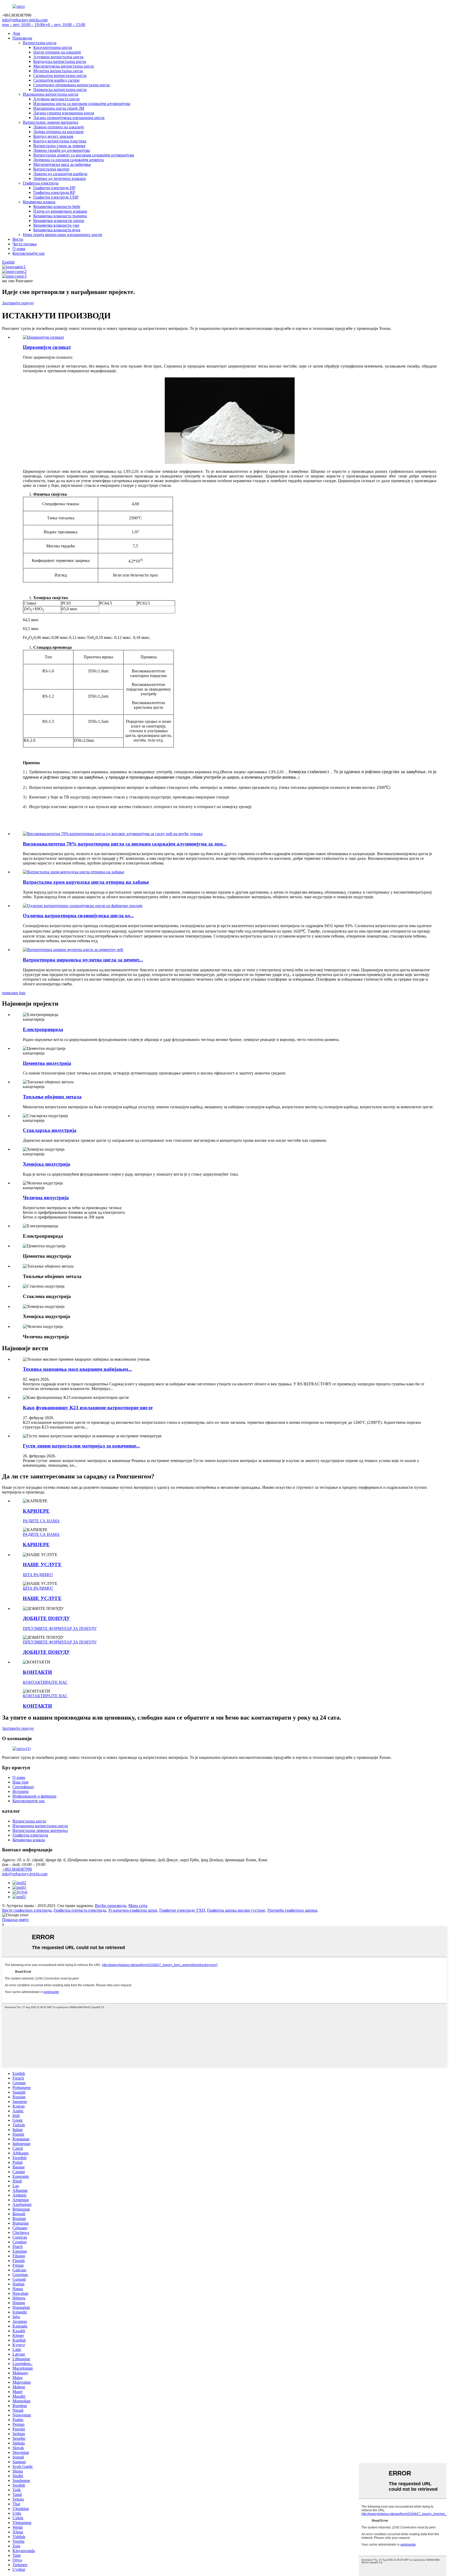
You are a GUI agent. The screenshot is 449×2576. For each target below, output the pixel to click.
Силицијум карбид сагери (56, 80)
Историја (21, 1791)
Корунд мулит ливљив (53, 136)
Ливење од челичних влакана (60, 178)
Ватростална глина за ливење (59, 146)
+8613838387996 (17, 1869)
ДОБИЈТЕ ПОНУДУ (46, 1618)
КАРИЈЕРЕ (36, 1511)
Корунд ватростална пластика (60, 141)
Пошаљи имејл (15, 1920)
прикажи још (14, 993)
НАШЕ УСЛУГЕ (42, 1565)
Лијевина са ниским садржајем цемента (68, 160)
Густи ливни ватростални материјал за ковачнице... (81, 1446)
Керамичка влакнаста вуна (57, 230)
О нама (19, 249)
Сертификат (23, 1787)
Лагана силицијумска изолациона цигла (69, 118)
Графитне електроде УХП (182, 1910)
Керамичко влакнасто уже (56, 225)
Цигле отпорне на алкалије (57, 52)
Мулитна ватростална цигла (58, 71)
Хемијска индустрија (47, 1164)
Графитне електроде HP (54, 188)
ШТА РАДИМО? (38, 1575)
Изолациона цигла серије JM (59, 108)
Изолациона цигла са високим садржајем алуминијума (82, 104)
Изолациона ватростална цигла (51, 94)
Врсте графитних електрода (27, 1910)
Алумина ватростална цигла (58, 57)
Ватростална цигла (40, 43)
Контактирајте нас (29, 253)
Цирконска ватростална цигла (60, 90)
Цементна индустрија (47, 1063)
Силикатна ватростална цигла (60, 76)
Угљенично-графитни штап (133, 1910)
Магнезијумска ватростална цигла (64, 66)
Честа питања (25, 244)
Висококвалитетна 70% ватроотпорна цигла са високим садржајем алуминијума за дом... (125, 844)
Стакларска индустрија (50, 1130)
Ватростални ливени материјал (51, 122)
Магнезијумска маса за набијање (62, 164)
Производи (22, 38)
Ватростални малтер (51, 169)
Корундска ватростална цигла (60, 61)
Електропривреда (43, 1029)
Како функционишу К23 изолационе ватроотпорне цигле (88, 1408)
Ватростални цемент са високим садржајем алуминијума (84, 155)
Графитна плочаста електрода (80, 1910)
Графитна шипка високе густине (236, 1910)
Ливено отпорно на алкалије (59, 127)
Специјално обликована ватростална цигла (71, 85)
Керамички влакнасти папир (59, 221)
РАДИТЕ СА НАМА (41, 1521)
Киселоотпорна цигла (53, 47)
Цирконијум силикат (47, 347)
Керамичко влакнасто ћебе (57, 207)
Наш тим (20, 1782)
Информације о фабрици (34, 1796)
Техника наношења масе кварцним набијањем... (77, 1369)
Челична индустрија (46, 1198)
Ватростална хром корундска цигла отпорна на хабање (86, 882)
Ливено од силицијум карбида (60, 174)
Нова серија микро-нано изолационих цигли (62, 235)
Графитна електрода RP (54, 192)
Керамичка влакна (39, 202)
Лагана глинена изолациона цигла (64, 113)
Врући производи (111, 1906)
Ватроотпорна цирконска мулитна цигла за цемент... (83, 960)
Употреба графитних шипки (292, 1910)
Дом (16, 33)
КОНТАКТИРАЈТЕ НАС (45, 1682)
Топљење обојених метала (52, 1097)
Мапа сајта (138, 1906)
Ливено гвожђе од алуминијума (62, 150)
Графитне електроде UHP (56, 197)
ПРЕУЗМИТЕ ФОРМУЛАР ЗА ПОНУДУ (60, 1628)
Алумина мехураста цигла (56, 99)
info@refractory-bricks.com (25, 1874)
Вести (18, 239)
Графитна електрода (41, 183)
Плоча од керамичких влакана (60, 211)
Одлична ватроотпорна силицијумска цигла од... (78, 916)
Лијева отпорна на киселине (58, 132)
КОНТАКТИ (37, 1672)
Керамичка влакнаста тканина (60, 216)
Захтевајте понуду (18, 303)
